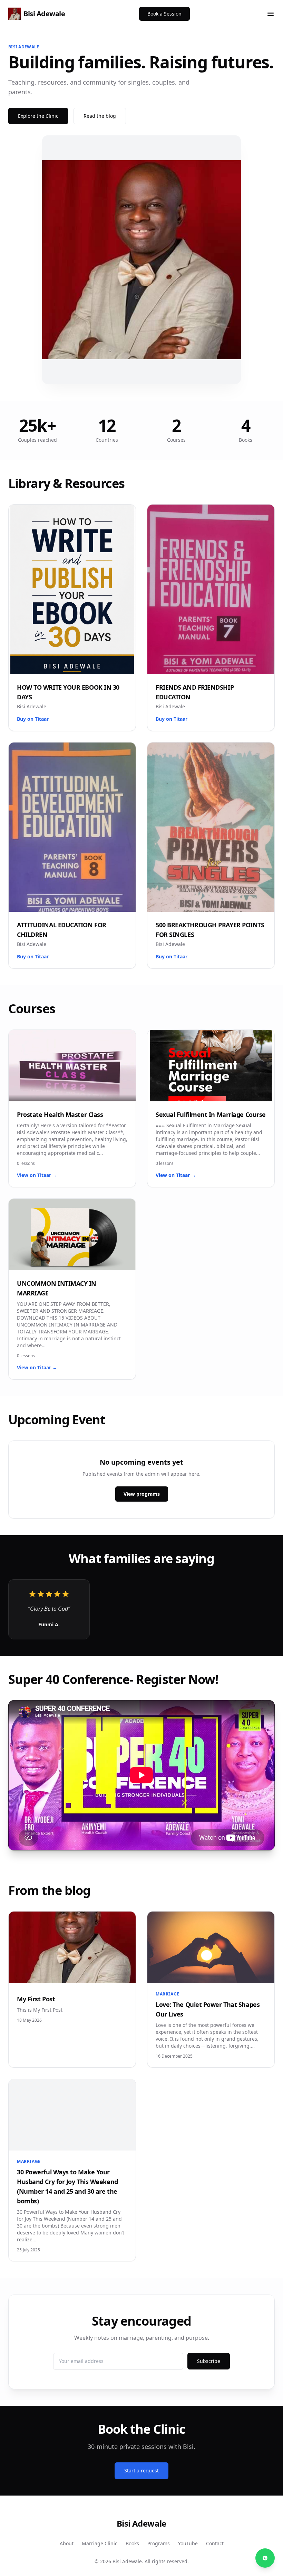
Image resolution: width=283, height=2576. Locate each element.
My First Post (36, 1999)
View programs (142, 1494)
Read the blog (100, 116)
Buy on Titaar (33, 719)
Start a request (141, 2470)
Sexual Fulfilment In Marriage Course (211, 1114)
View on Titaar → (37, 1175)
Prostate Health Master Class (60, 1114)
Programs (159, 2543)
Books (132, 2543)
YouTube (188, 2543)
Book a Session (164, 14)
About (67, 2543)
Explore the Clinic (38, 116)
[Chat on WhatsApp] (265, 2558)
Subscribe (209, 2361)
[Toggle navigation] (271, 14)
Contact (215, 2543)
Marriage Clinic (100, 2543)
